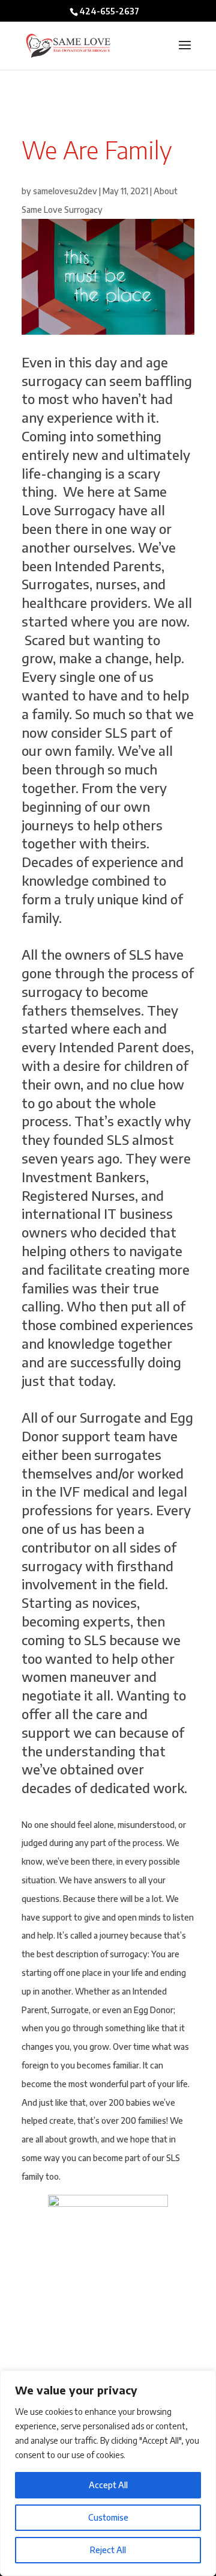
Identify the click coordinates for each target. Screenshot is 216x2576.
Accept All (108, 2485)
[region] (108, 2473)
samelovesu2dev (65, 191)
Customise (108, 2517)
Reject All (108, 2550)
